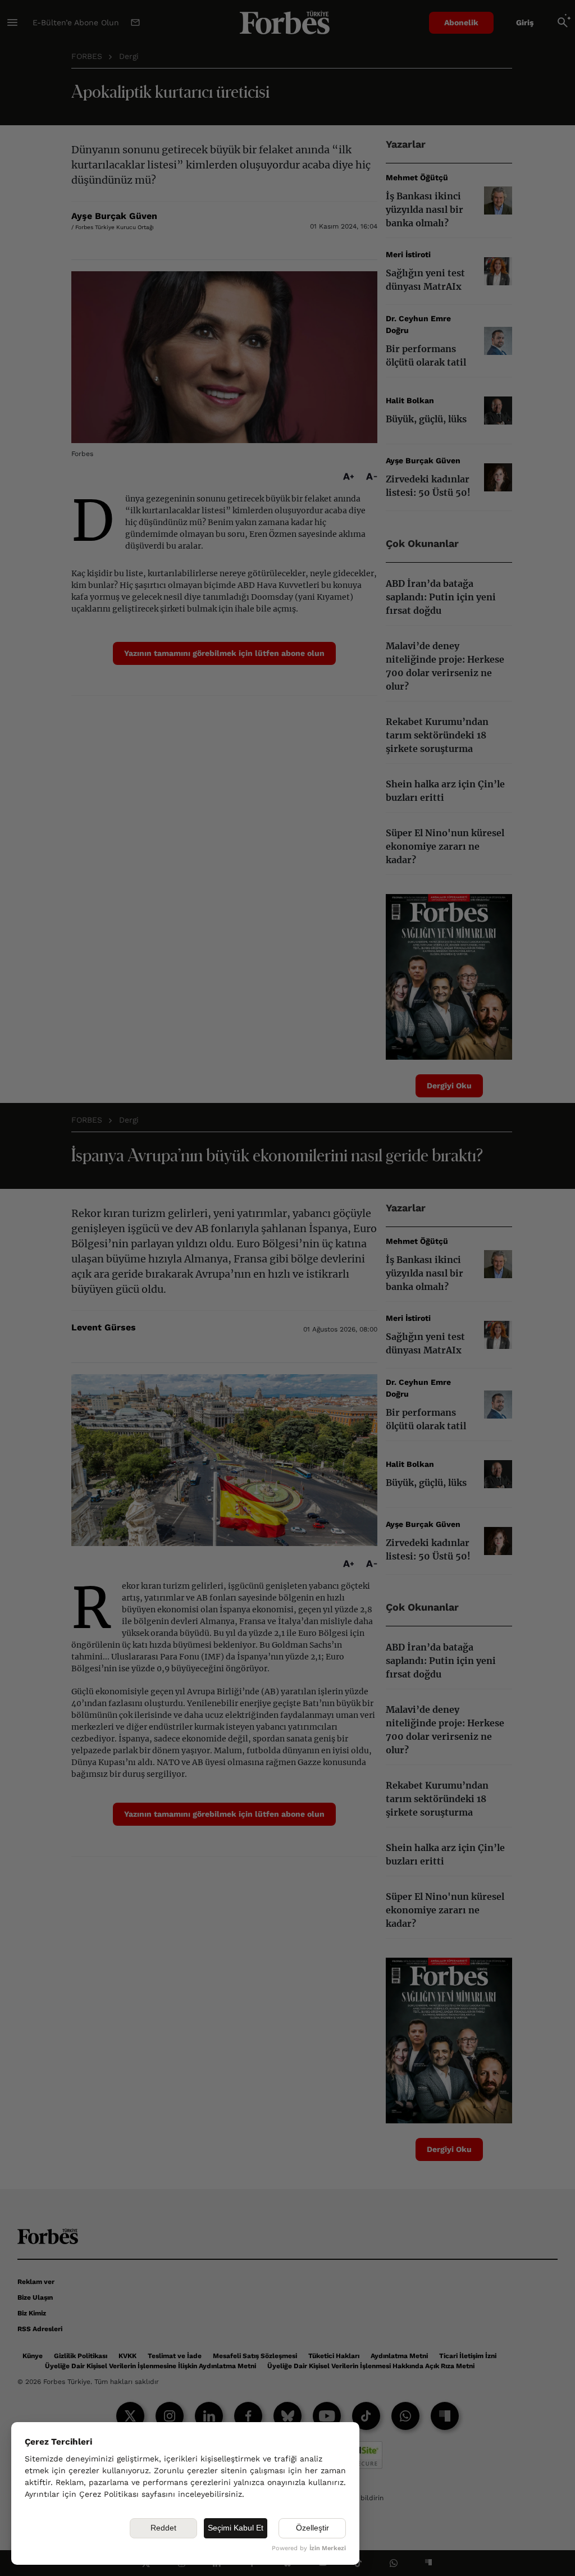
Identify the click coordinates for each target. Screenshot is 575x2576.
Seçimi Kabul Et (236, 2528)
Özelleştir (312, 2528)
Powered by (309, 2548)
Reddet (163, 2528)
